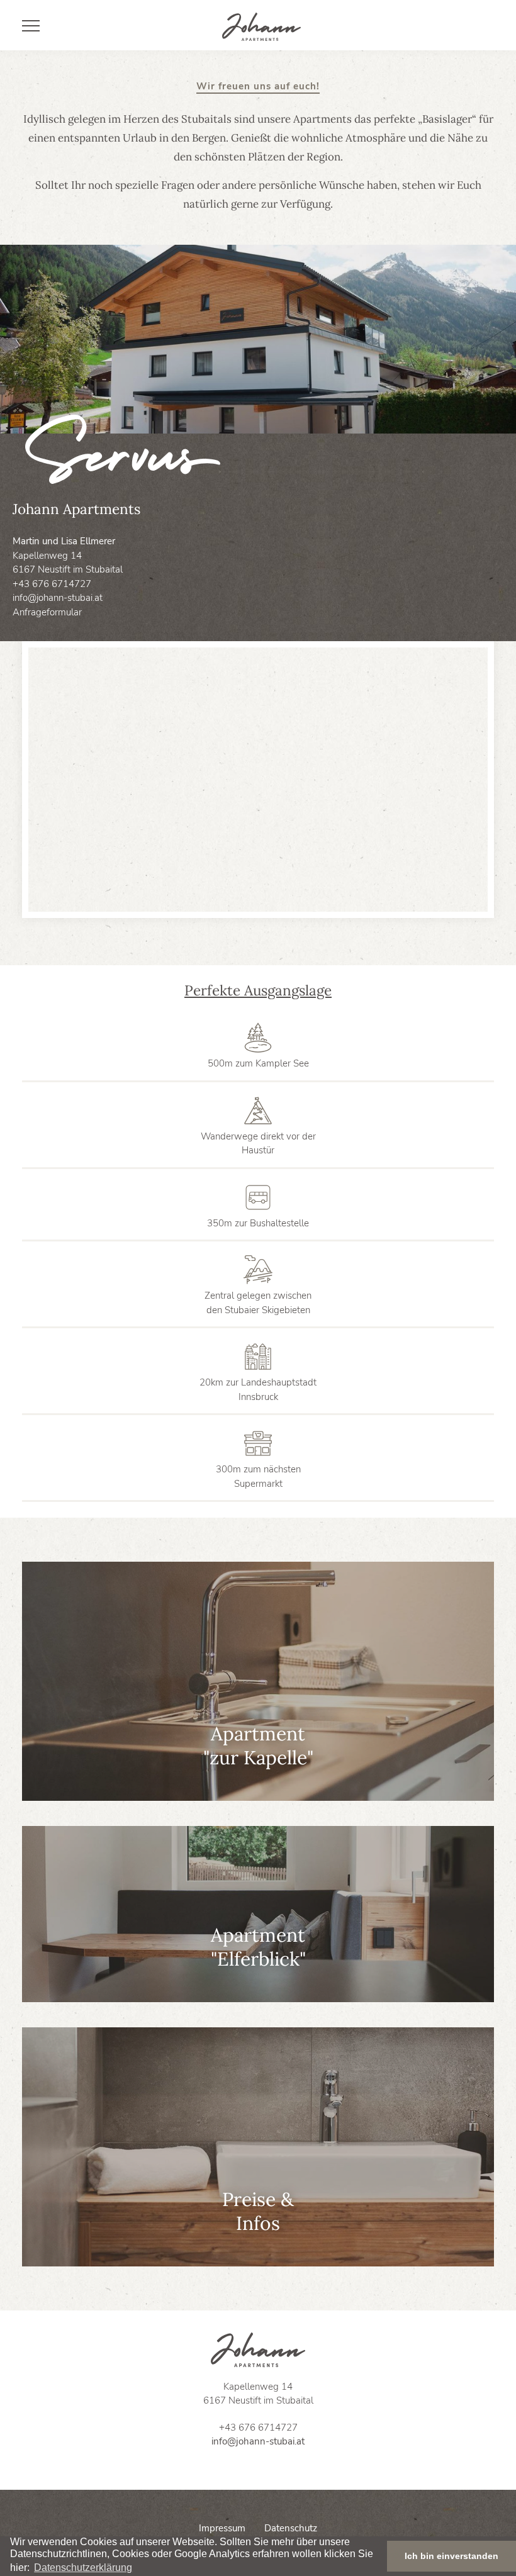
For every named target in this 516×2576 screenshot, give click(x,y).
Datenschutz (291, 2528)
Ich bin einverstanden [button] (451, 2556)
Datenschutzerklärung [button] (83, 2568)
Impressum (222, 2528)
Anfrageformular (47, 612)
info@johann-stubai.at (58, 598)
